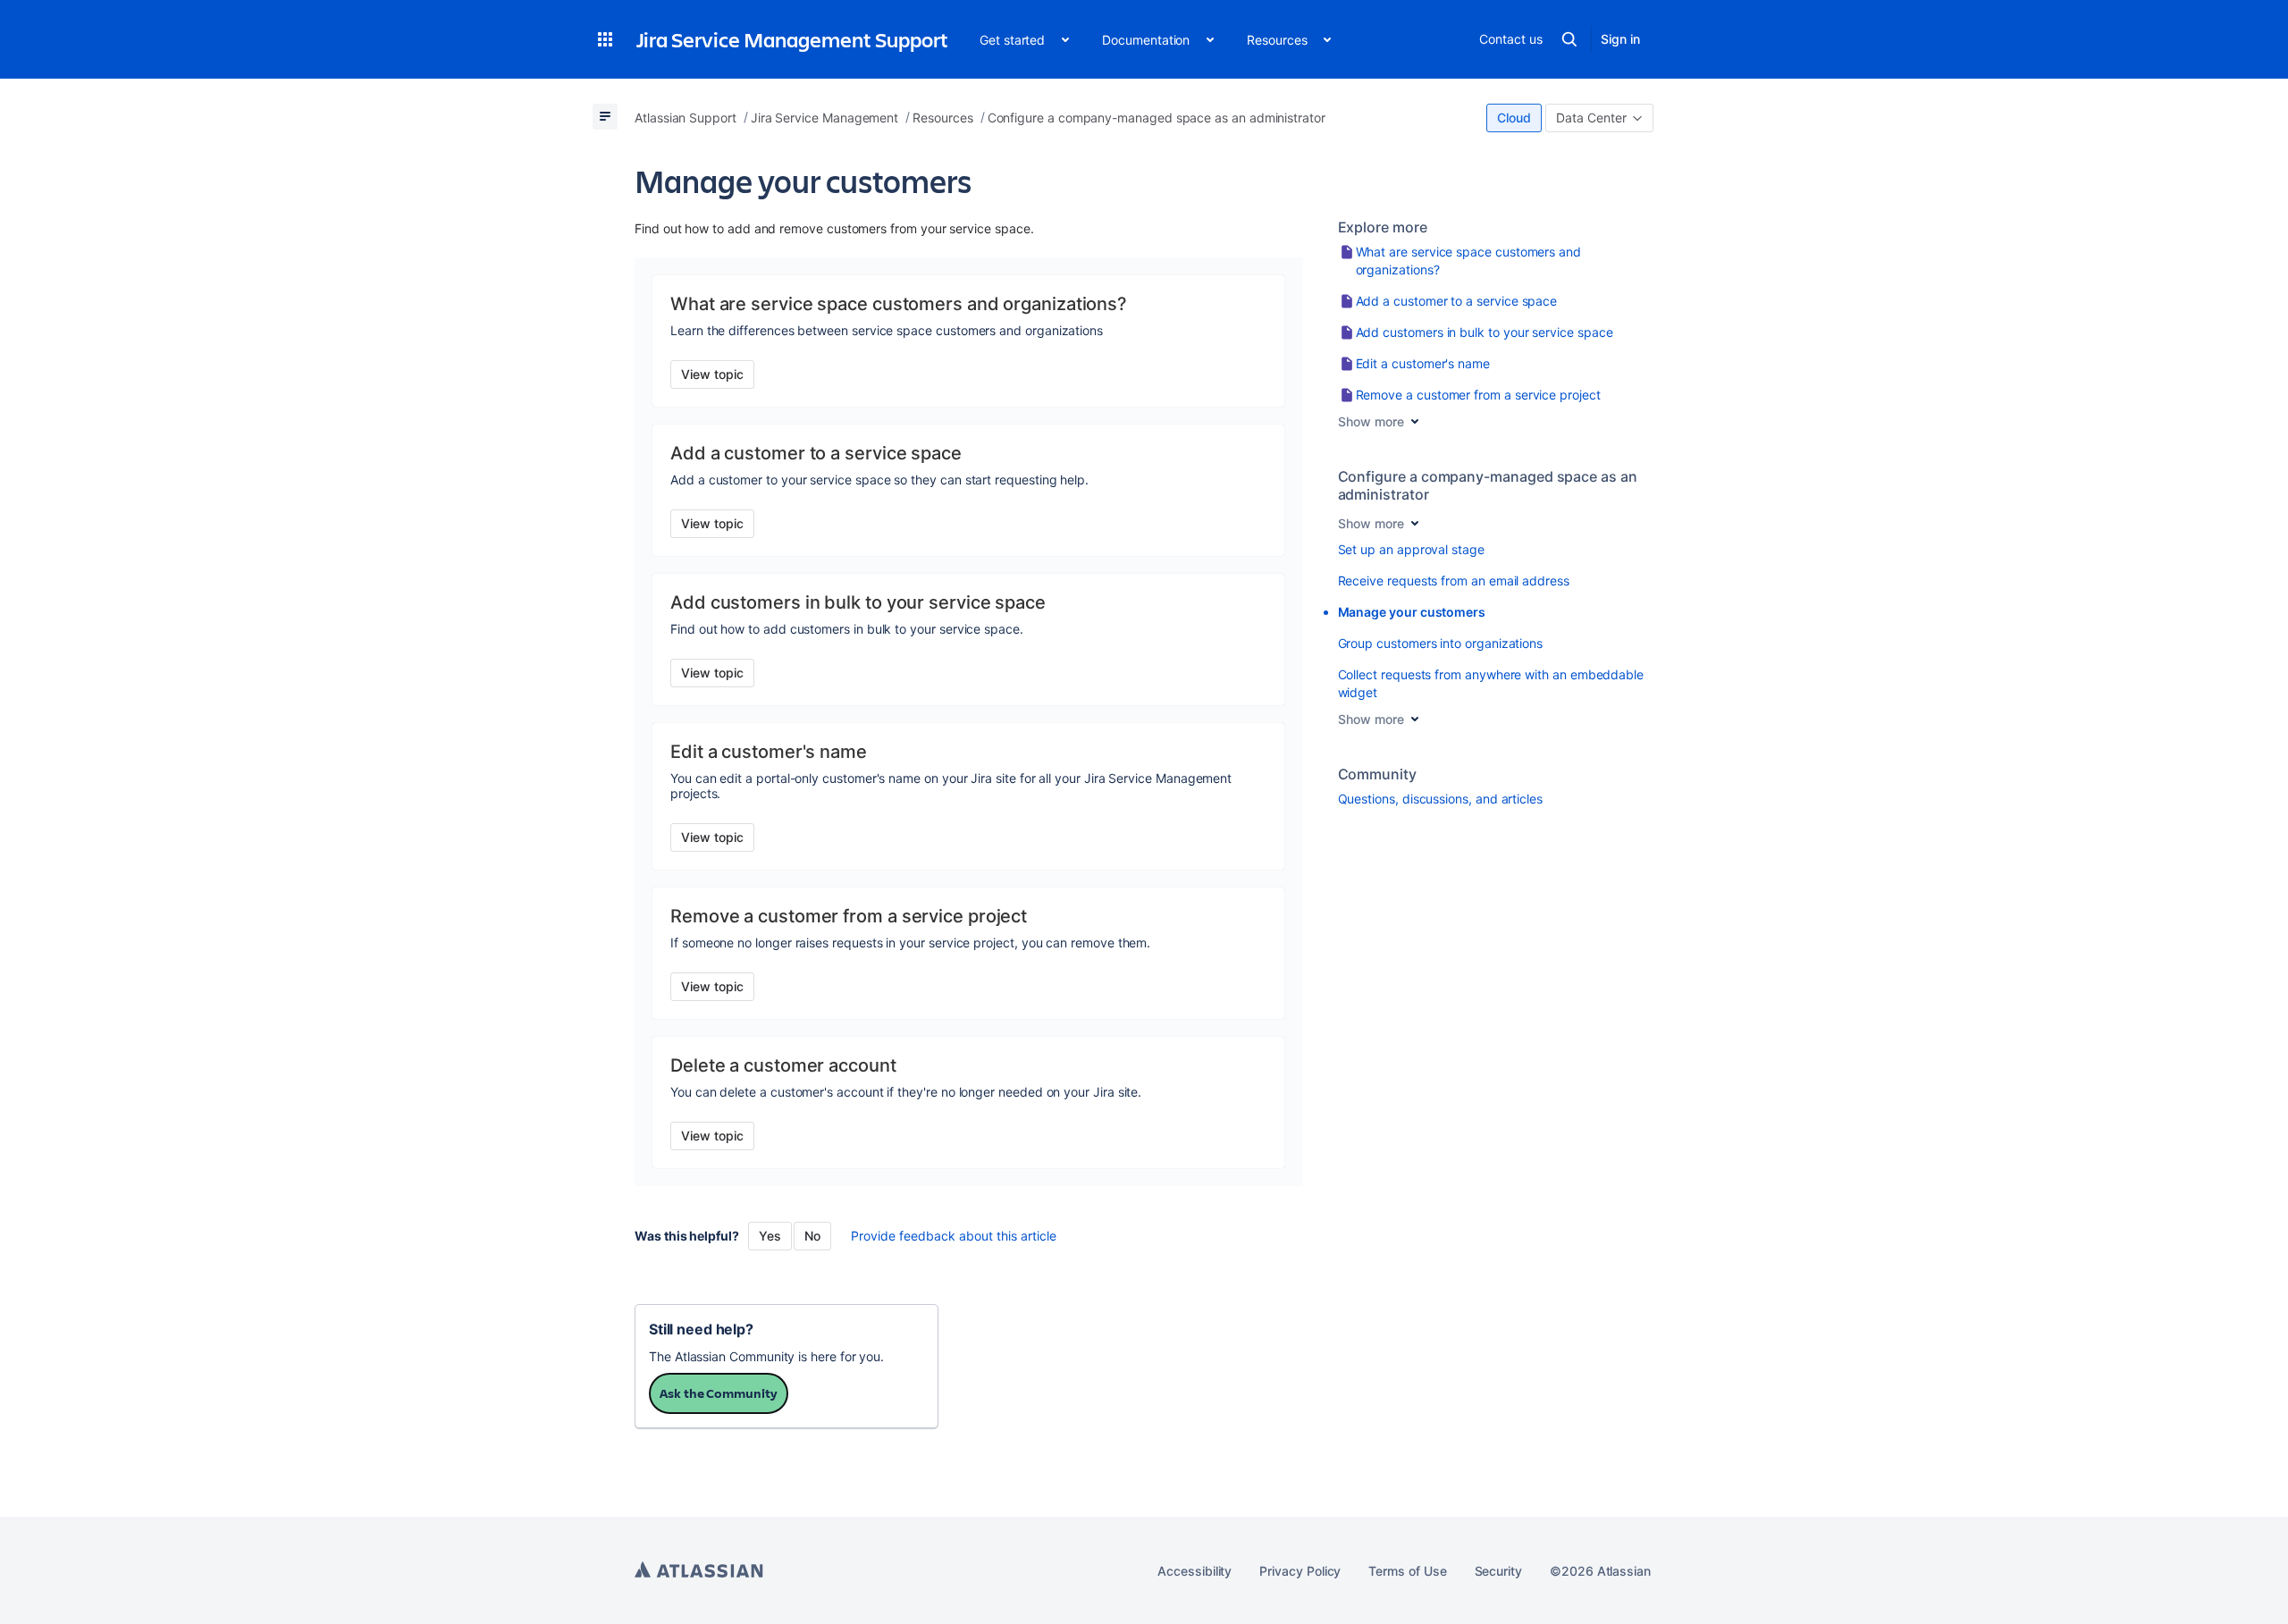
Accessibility (1194, 1571)
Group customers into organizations (1441, 643)
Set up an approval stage (1411, 549)
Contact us (1510, 39)
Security (1498, 1571)
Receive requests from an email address (1454, 581)
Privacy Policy (1300, 1571)
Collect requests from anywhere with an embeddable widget (1491, 683)
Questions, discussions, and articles (1440, 799)
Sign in (1620, 39)
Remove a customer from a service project (1478, 395)
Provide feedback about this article (954, 1236)
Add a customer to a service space (1457, 301)
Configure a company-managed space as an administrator (1488, 485)
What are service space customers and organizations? (1468, 261)
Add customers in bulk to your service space (1485, 332)
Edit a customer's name (1423, 363)
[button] (605, 39)
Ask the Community (719, 1393)
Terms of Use (1407, 1571)
